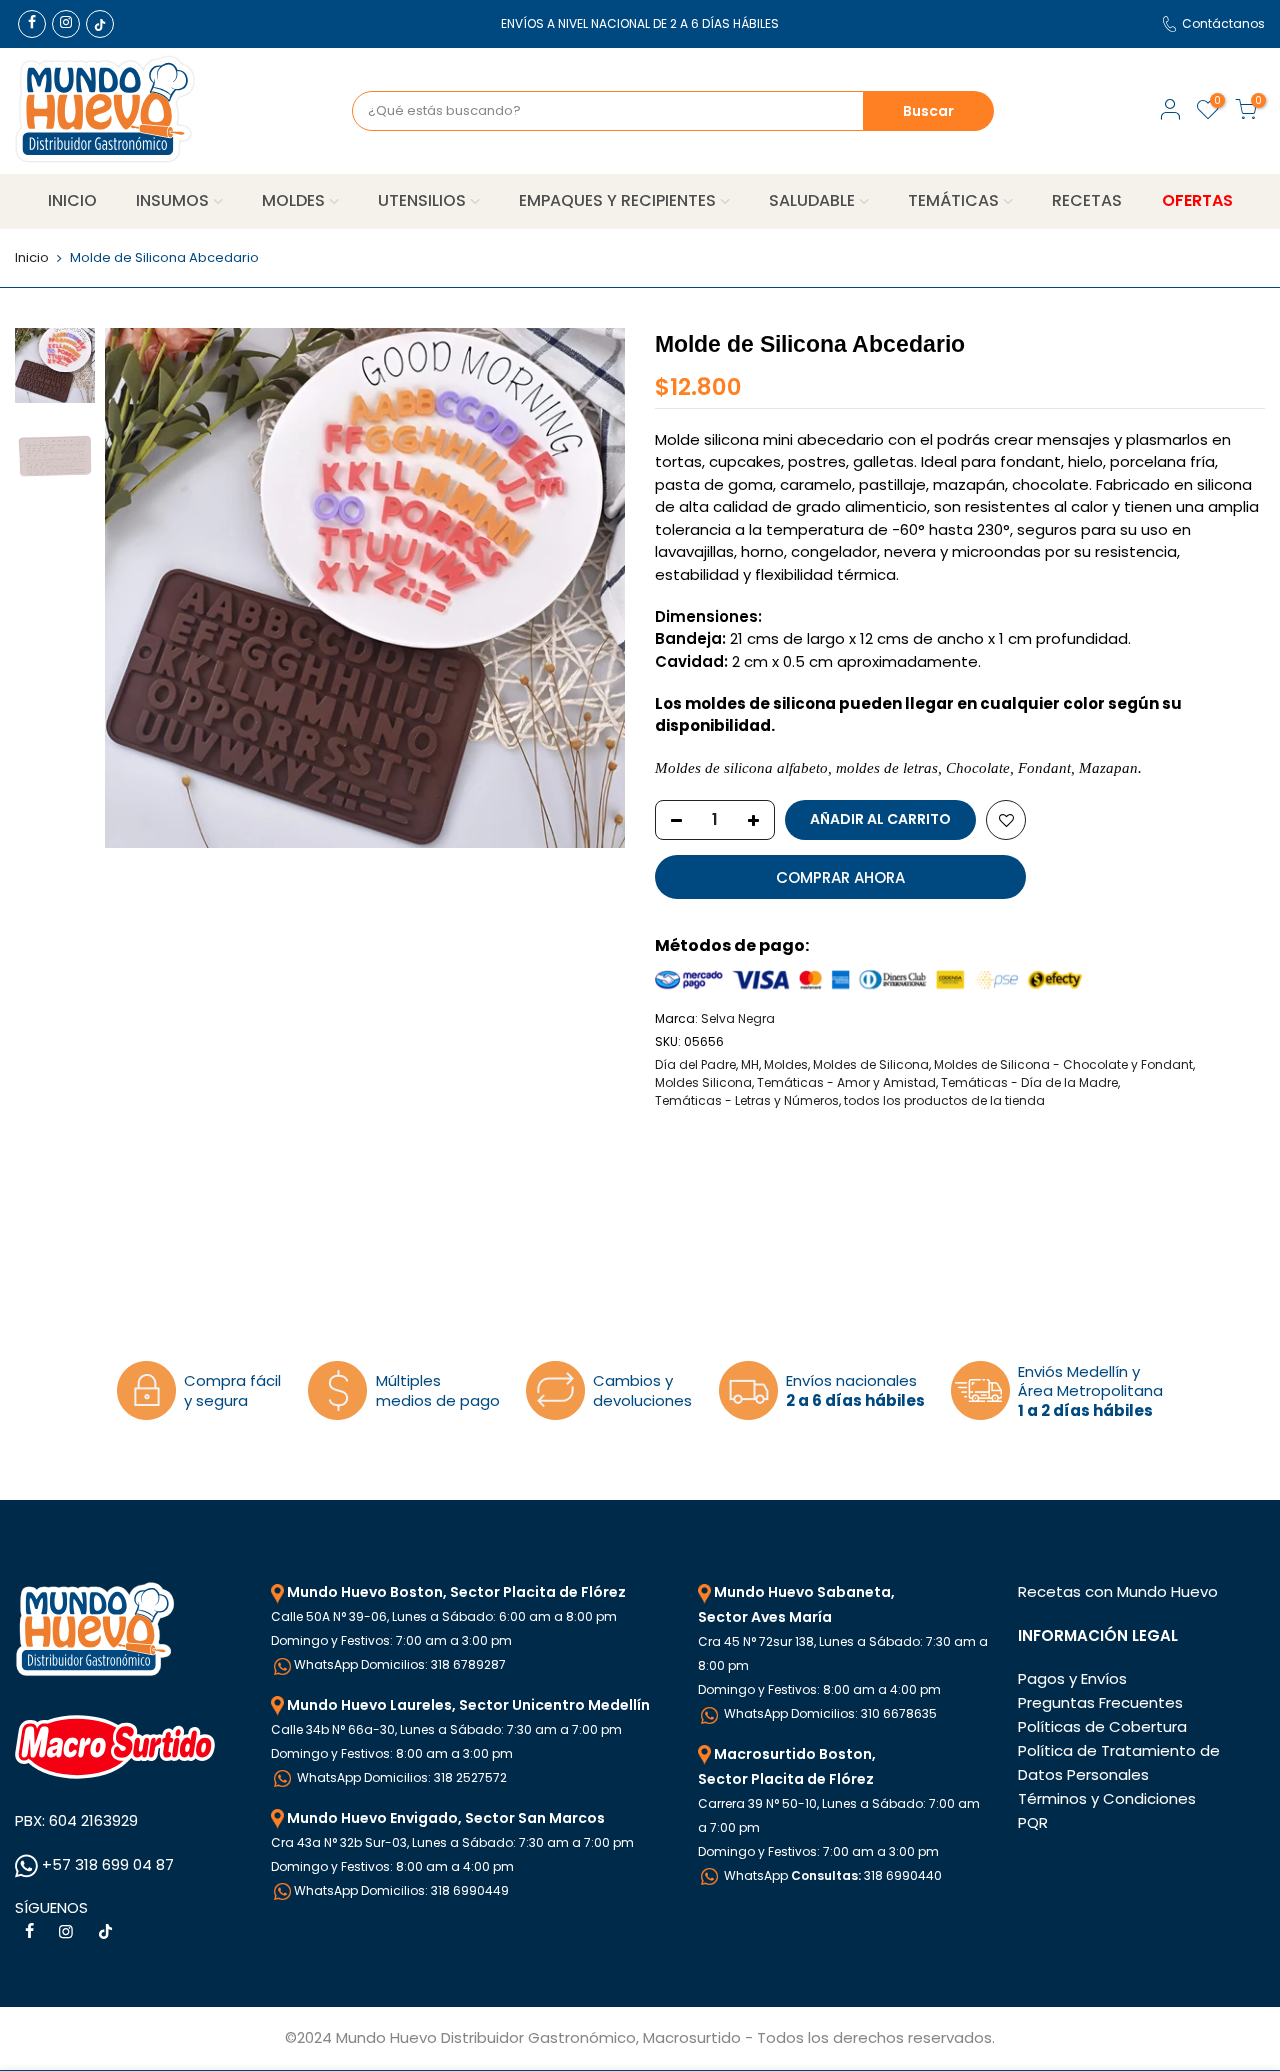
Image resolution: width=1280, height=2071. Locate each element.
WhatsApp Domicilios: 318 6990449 (401, 1890)
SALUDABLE (812, 200)
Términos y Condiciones (1107, 1798)
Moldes (786, 1064)
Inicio (32, 258)
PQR (1033, 1822)
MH (750, 1064)
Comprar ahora (840, 877)
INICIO (72, 200)
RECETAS (1087, 200)
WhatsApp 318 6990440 (831, 1875)
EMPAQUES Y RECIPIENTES (617, 200)
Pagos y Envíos (1072, 1678)
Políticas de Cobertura (1102, 1726)
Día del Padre (695, 1064)
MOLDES (293, 200)
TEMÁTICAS (953, 200)
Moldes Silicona (703, 1082)
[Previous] (140, 588)
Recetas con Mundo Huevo (1118, 1591)
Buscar (928, 111)
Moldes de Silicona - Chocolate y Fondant (1063, 1064)
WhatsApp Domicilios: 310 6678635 (829, 1713)
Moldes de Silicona (871, 1064)
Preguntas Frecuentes (1100, 1702)
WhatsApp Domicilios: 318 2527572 (400, 1777)
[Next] (590, 588)
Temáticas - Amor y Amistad (846, 1082)
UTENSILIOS (422, 200)
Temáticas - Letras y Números (747, 1100)
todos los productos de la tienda (944, 1100)
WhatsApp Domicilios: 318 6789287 (400, 1664)
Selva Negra (738, 1018)
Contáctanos (1223, 23)
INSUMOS (172, 200)
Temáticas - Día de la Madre (1029, 1082)
